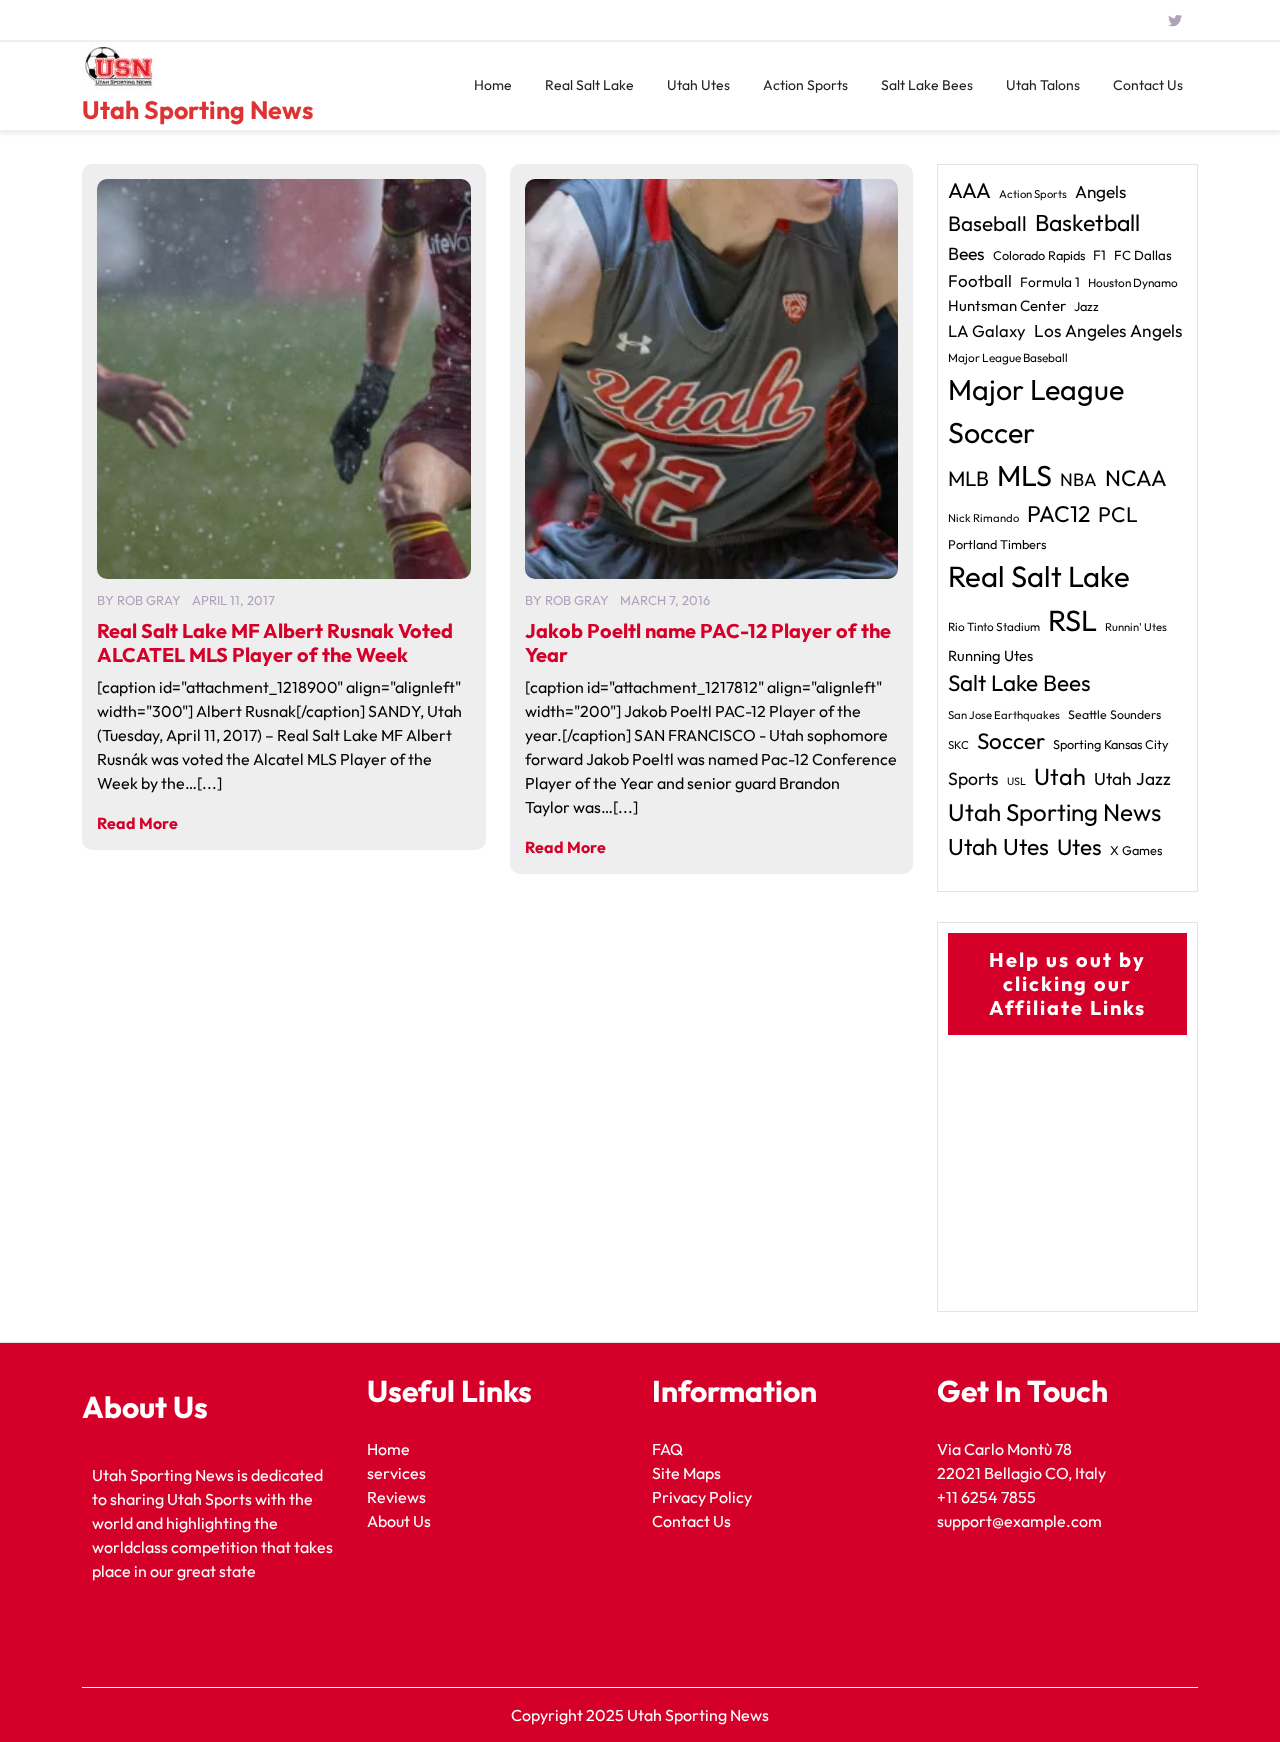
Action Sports (805, 85)
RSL (1072, 620)
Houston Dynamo (1133, 282)
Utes (1079, 847)
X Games (1136, 850)
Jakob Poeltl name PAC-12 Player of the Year (708, 642)
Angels (1100, 191)
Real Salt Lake (589, 85)
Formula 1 (1050, 282)
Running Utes (990, 655)
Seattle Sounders (1114, 714)
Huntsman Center (1007, 305)
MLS (1024, 475)
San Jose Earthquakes (1004, 715)
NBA (1078, 479)
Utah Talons (1043, 85)
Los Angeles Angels (1108, 331)
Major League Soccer (1036, 410)
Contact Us (1148, 85)
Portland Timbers (997, 544)
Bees (966, 253)
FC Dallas (1143, 255)
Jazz (1086, 306)
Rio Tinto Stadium (994, 626)
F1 (1099, 255)
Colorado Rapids (1039, 255)
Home (493, 85)
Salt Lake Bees (927, 85)
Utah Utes (698, 85)
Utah (1060, 776)
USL (1016, 781)
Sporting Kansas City (1111, 744)
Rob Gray (149, 600)
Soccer (1011, 741)
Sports (973, 778)
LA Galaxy (987, 330)
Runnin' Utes (1136, 627)
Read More (137, 823)
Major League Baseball (1008, 357)
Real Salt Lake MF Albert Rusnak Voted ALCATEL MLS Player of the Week (275, 642)
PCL (1118, 514)
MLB (968, 478)
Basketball (1087, 222)
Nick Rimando (983, 518)
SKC (958, 745)
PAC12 (1058, 513)
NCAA (1136, 478)
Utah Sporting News (197, 110)
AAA (969, 190)
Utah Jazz (1132, 779)
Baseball (987, 223)
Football (980, 280)
